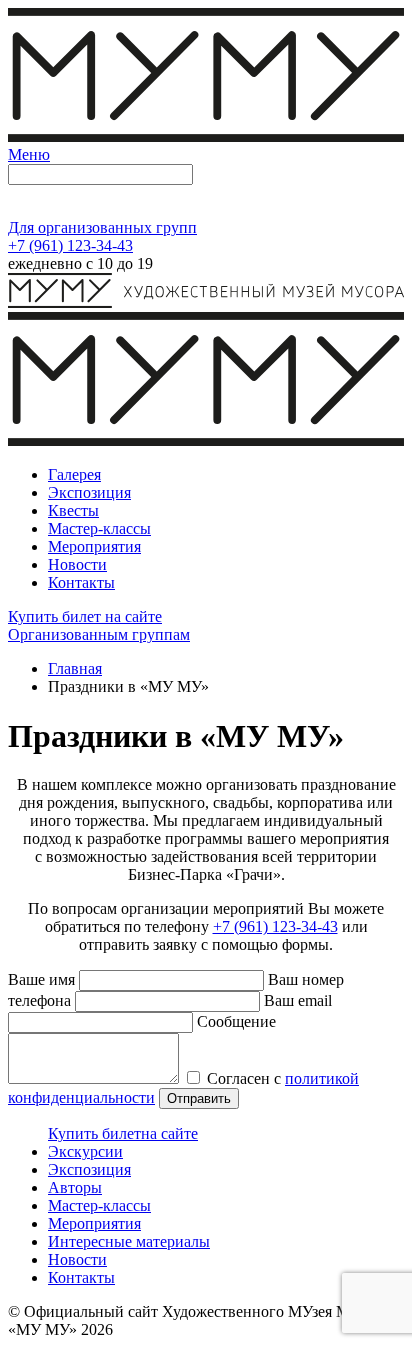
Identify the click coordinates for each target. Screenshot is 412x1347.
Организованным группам (99, 634)
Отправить (199, 1098)
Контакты (81, 1277)
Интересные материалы (129, 1241)
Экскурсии (85, 1151)
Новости (77, 1259)
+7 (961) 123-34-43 (70, 245)
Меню (29, 154)
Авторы (75, 1187)
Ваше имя (41, 979)
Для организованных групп (102, 227)
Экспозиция (89, 1169)
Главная (75, 668)
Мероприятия (94, 1223)
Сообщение (236, 1021)
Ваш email (298, 1000)
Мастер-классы (99, 1205)
